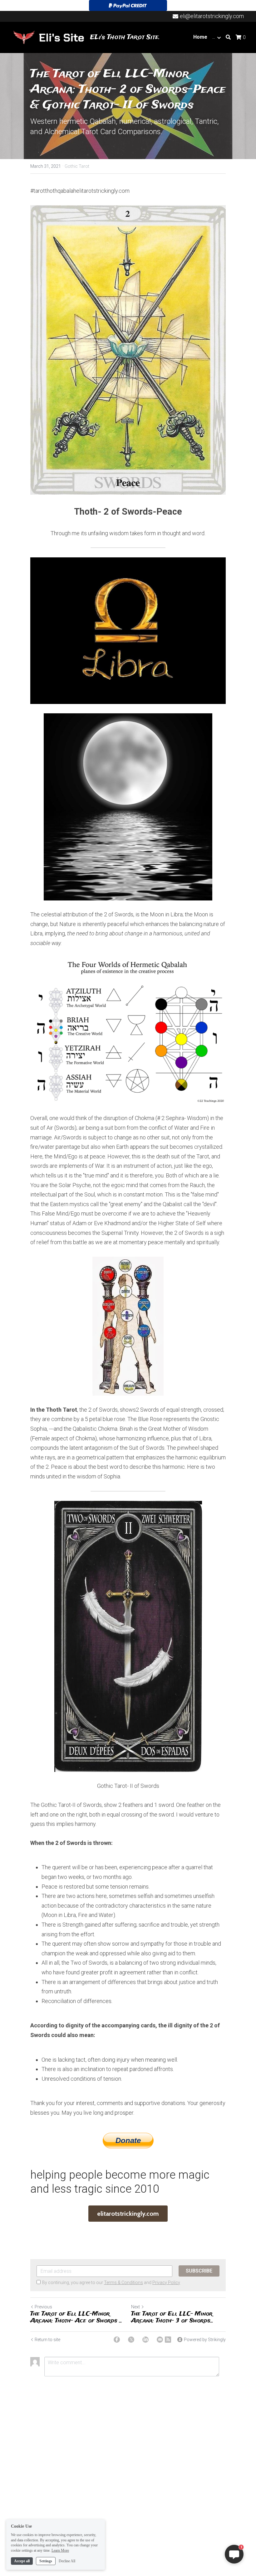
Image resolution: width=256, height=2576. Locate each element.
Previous (43, 2307)
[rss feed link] (168, 2340)
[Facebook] (117, 2340)
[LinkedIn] (145, 2340)
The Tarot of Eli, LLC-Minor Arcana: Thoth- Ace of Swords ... (76, 2318)
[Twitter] (131, 2340)
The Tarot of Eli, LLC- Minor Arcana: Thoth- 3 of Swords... (172, 2318)
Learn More (60, 2550)
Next (135, 2307)
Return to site (47, 2340)
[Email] (160, 2340)
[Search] (228, 37)
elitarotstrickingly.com (128, 2214)
